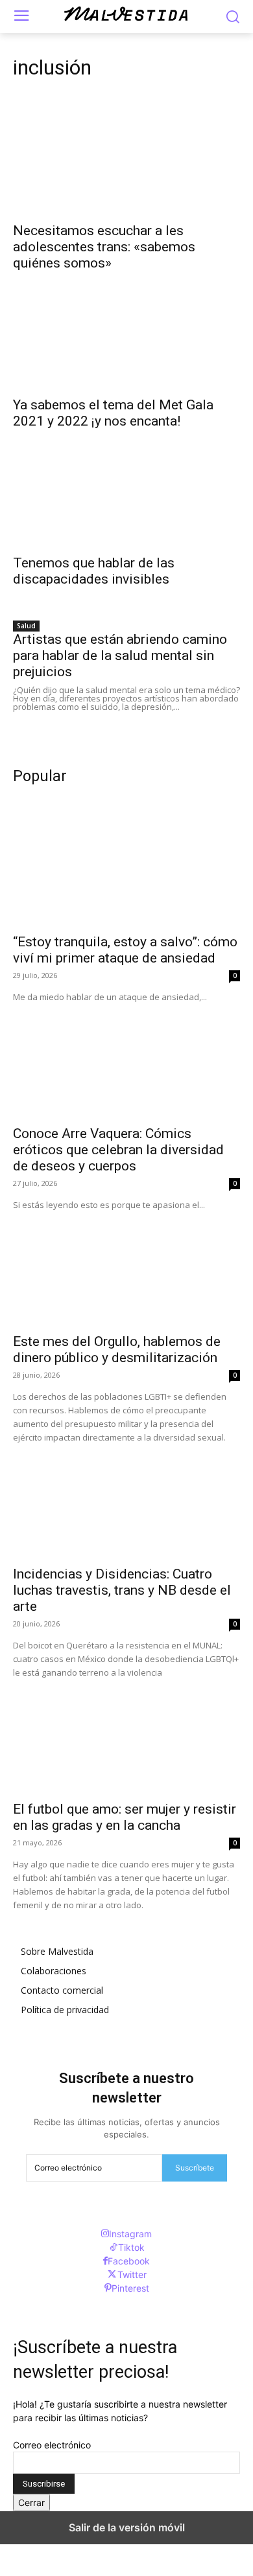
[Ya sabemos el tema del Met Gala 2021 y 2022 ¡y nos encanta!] (126, 332)
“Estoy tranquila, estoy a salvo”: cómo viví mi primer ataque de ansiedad (125, 950)
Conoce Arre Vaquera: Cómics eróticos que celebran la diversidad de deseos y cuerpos (118, 1150)
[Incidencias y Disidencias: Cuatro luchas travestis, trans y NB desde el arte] (126, 1501)
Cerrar (31, 2502)
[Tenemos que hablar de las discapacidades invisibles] (126, 490)
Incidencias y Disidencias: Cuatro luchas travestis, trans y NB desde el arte (122, 1590)
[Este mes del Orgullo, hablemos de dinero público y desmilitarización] (126, 1269)
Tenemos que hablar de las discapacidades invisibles (94, 571)
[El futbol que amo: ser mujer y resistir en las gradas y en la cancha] (126, 1736)
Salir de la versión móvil (127, 2527)
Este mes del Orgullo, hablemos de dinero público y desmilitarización (117, 1350)
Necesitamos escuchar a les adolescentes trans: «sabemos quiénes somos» (104, 247)
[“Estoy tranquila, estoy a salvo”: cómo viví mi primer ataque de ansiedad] (126, 869)
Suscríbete (195, 2168)
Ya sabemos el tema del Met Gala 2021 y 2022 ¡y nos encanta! (113, 413)
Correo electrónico (52, 2445)
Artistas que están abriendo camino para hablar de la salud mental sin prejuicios (120, 655)
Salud (26, 626)
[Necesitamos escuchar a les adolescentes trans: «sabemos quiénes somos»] (126, 158)
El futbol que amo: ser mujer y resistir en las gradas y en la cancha (125, 1817)
